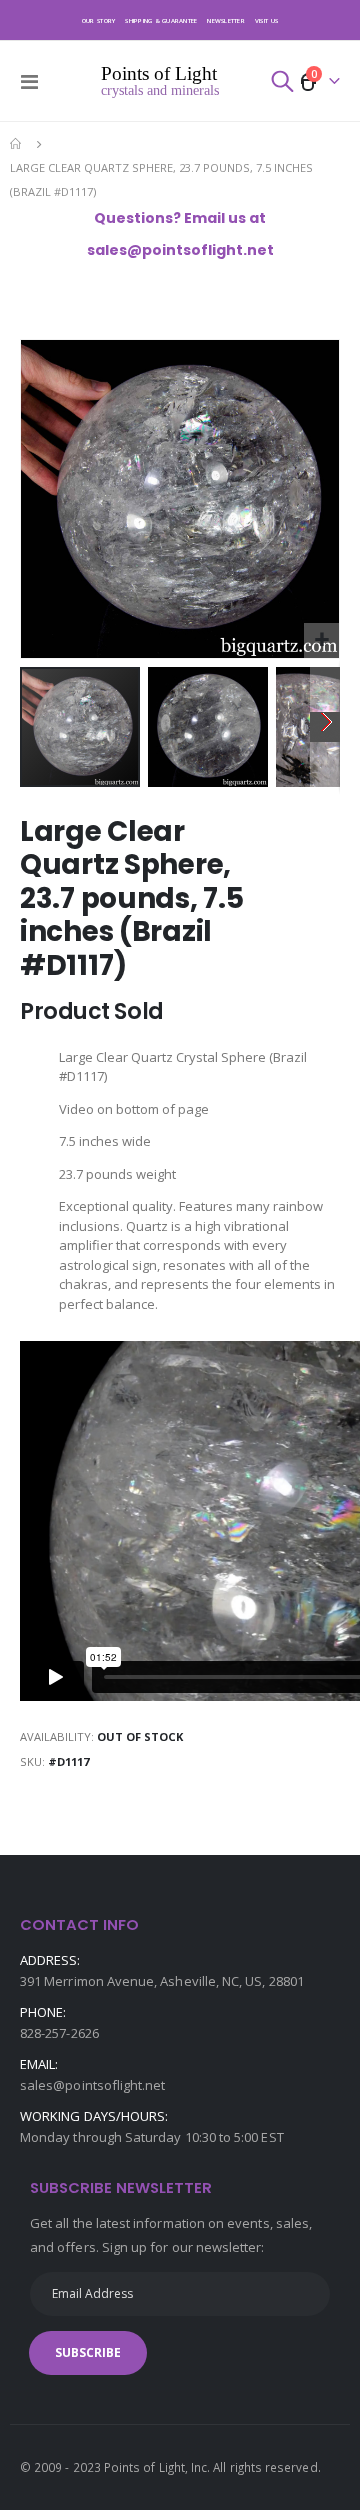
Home (17, 144)
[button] (321, 640)
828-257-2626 (59, 2033)
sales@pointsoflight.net (93, 2085)
